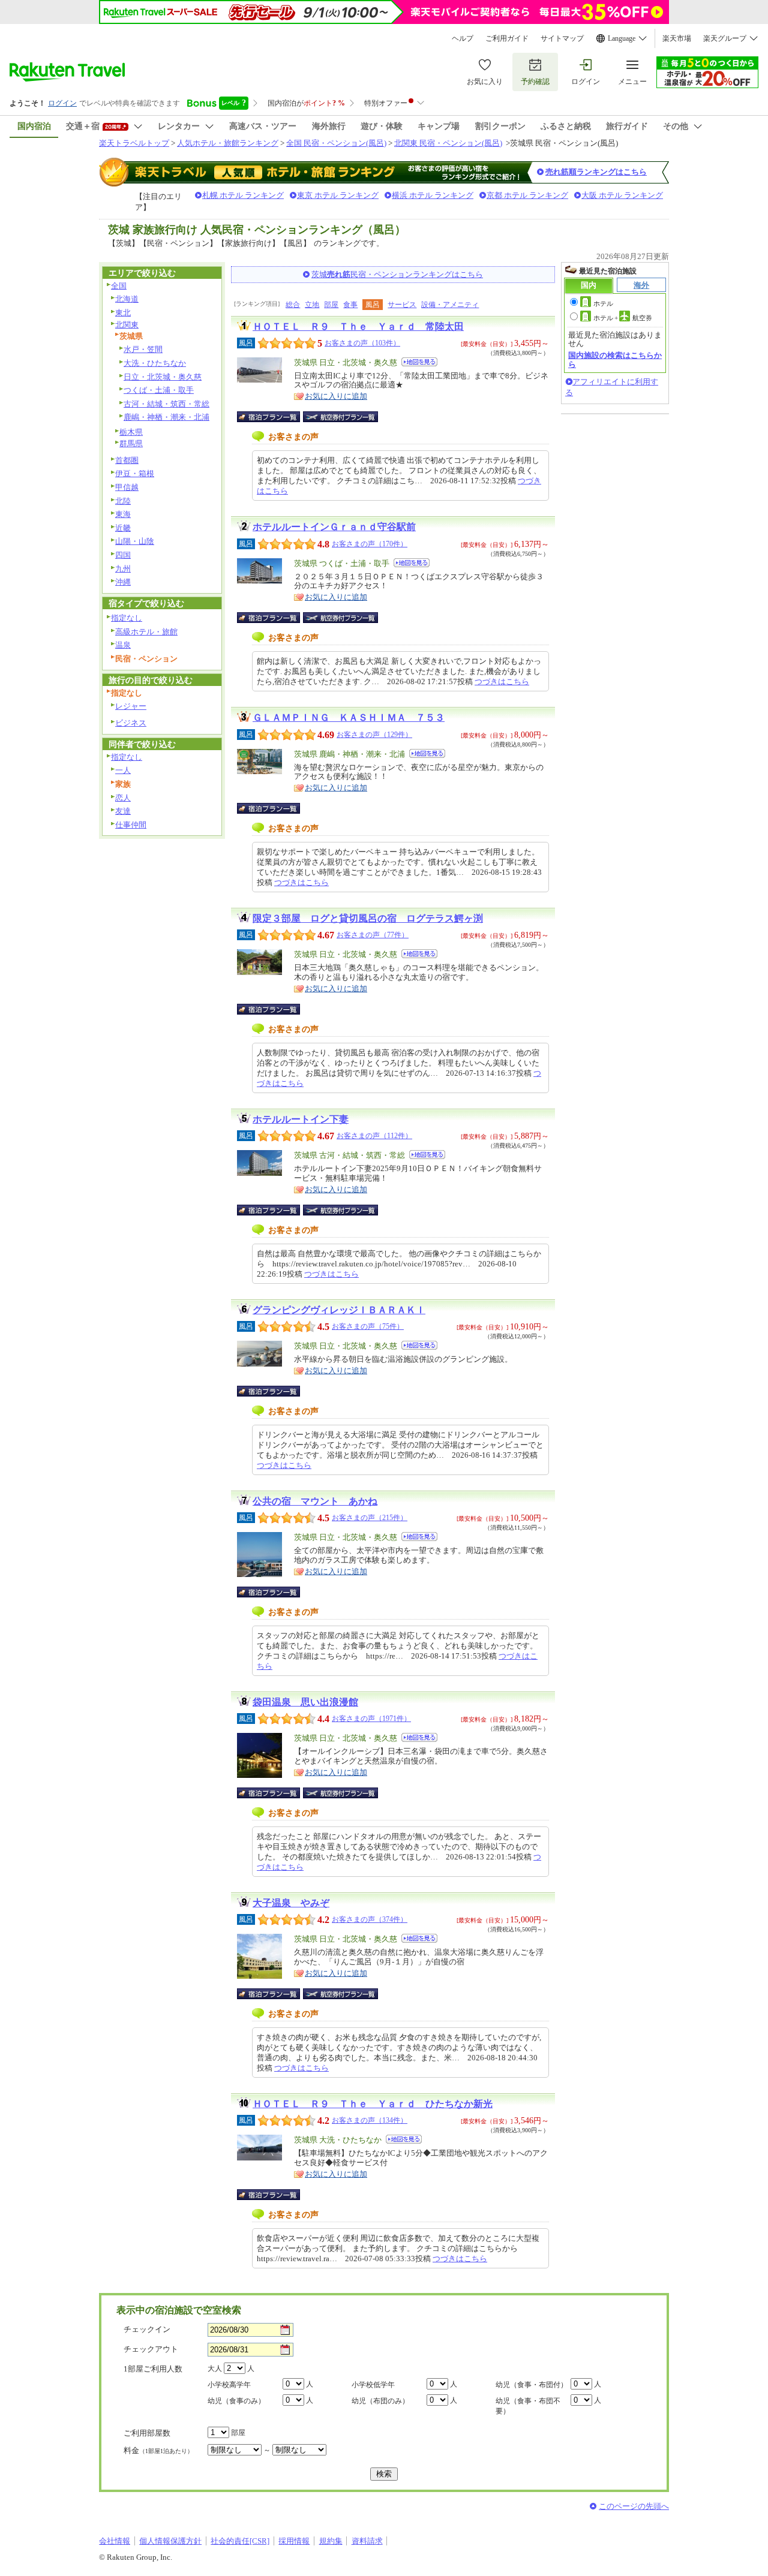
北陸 (123, 501)
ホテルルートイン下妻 (301, 1119)
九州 (123, 569)
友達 (123, 811)
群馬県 (131, 443)
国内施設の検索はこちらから (615, 359)
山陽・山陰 (135, 541)
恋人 (123, 798)
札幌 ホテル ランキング (243, 195)
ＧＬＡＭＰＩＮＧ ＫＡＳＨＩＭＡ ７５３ (349, 717)
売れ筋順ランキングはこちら (596, 172)
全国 (119, 286)
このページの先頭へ (634, 2506)
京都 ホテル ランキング (527, 195)
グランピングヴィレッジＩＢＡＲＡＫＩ (339, 1310)
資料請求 (367, 2541)
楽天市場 (677, 38)
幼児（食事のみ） (236, 2401)
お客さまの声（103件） (362, 343)
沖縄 (123, 582)
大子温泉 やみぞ (291, 1903)
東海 (123, 514)
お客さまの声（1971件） (371, 1719)
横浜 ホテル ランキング (433, 195)
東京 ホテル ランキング (338, 195)
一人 (123, 770)
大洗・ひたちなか (155, 363)
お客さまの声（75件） (368, 1326)
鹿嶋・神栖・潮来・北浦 (166, 417)
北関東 (127, 325)
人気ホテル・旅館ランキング (228, 143)
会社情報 (115, 2541)
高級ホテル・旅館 (146, 632)
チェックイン (147, 2329)
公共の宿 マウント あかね (315, 1501)
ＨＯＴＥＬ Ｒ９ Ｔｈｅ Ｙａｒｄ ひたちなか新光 (373, 2104)
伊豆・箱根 (135, 473)
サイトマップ (562, 38)
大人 (215, 2369)
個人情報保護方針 (170, 2541)
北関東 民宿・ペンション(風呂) (448, 143)
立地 (312, 305)
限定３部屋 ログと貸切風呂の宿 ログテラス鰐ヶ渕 (368, 918)
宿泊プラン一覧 (274, 417)
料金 (158, 2450)
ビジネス (131, 723)
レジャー (131, 706)
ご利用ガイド (507, 38)
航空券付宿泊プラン (340, 417)
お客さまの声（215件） (370, 1518)
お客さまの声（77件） (373, 935)
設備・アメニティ (450, 305)
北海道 (127, 299)
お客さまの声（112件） (374, 1136)
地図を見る (419, 362)
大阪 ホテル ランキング (622, 195)
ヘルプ (463, 38)
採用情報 (294, 2541)
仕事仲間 (131, 825)
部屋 (331, 305)
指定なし (127, 618)
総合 (293, 305)
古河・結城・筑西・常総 (166, 404)
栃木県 (131, 432)
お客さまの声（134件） (370, 2120)
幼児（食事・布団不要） (528, 2406)
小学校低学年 (373, 2385)
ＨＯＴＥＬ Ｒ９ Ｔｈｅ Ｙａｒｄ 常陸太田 (358, 326)
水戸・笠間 (143, 349)
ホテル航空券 (623, 318)
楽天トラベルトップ (134, 143)
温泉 (123, 645)
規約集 (331, 2541)
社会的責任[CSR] (240, 2541)
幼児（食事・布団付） (532, 2385)
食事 (350, 305)
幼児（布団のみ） (380, 2401)
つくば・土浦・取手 (159, 390)
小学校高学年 (229, 2385)
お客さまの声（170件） (370, 544)
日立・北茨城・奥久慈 (163, 377)
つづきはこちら (502, 681)
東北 (123, 313)
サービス (402, 305)
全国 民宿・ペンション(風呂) (336, 143)
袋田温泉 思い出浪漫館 (305, 1702)
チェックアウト (151, 2349)
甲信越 (127, 487)
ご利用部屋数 (147, 2433)
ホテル (603, 303)
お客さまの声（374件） (370, 1919)
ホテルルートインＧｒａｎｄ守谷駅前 (334, 527)
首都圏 (127, 460)
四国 (123, 555)
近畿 (123, 528)
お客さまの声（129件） (374, 735)
